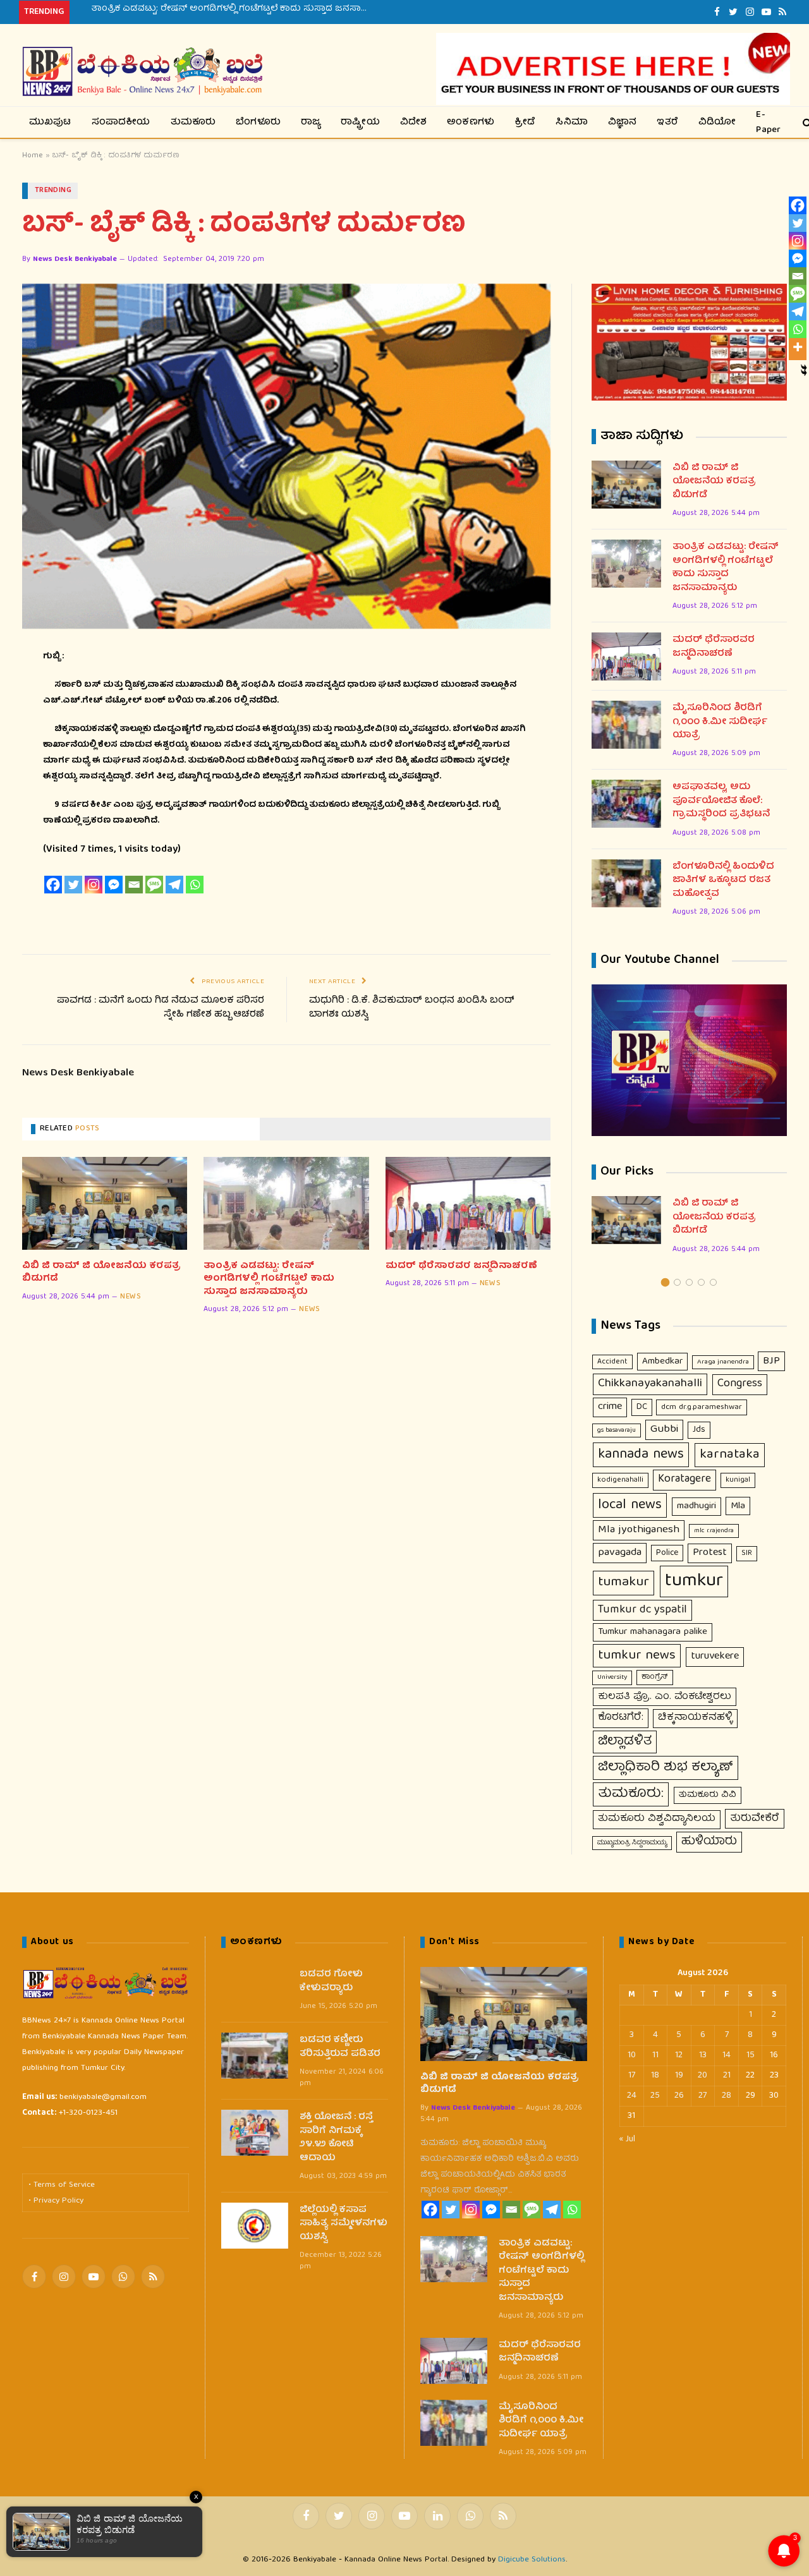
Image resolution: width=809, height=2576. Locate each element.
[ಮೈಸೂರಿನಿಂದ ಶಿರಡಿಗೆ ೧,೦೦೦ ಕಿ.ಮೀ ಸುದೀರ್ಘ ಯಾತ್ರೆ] (626, 725)
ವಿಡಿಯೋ (717, 123)
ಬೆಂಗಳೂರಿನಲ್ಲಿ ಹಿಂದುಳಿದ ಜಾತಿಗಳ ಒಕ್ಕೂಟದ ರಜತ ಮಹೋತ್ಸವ (723, 881)
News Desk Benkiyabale (75, 259)
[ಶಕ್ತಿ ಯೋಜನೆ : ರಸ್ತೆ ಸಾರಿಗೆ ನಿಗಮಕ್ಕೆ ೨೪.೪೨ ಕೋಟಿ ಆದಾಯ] (255, 2133)
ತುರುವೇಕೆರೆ (755, 1819)
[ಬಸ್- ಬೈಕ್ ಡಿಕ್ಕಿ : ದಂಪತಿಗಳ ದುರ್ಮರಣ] (286, 456)
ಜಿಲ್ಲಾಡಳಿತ (625, 1742)
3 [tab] (689, 1282)
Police (667, 1553)
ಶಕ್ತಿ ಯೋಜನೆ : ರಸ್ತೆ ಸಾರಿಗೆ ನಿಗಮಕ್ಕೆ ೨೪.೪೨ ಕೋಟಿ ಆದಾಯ (336, 2138)
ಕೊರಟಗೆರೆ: (621, 1718)
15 (751, 2055)
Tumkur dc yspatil (642, 1610)
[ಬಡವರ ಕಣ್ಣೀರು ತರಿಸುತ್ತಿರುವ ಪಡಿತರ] (255, 2056)
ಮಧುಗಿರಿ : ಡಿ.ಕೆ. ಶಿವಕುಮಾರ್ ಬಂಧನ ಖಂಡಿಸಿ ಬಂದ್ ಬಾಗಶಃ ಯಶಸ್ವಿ (412, 1008)
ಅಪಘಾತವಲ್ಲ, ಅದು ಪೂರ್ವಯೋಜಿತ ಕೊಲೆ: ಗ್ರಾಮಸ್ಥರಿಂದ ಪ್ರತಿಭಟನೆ (721, 801)
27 (703, 2096)
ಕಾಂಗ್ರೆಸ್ (655, 1677)
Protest (710, 1553)
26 (679, 2096)
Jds (699, 1430)
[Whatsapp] (195, 885)
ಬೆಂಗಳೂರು (258, 123)
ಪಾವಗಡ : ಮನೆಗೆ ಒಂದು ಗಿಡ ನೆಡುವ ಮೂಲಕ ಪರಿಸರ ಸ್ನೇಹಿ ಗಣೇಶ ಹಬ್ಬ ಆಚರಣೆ (161, 1008)
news (131, 1297)
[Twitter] (73, 885)
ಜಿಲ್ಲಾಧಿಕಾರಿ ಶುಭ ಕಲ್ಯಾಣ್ (666, 1768)
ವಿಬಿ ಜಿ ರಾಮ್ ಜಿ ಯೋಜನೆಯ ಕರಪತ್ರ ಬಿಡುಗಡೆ (101, 1273)
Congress (740, 1384)
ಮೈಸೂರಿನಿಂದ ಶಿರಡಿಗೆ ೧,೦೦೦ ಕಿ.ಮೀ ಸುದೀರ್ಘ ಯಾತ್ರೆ (720, 722)
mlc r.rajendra (714, 1531)
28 (727, 2096)
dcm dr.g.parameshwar (702, 1407)
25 (655, 2096)
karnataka (730, 1455)
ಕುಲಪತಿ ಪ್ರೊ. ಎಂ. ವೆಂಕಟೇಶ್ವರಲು (665, 1697)
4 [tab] (701, 1282)
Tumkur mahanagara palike (653, 1632)
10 (632, 2055)
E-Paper (768, 122)
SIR (747, 1553)
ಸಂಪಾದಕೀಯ (121, 123)
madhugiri (696, 1506)
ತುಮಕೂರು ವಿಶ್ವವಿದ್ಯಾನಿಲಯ (657, 1819)
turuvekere (715, 1656)
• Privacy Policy (56, 2201)
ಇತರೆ (667, 123)
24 (632, 2096)
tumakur (623, 1583)
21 (727, 2076)
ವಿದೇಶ (414, 123)
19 (679, 2076)
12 (679, 2055)
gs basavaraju (617, 1430)
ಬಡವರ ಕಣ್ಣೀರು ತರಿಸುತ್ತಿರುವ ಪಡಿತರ (340, 2047)
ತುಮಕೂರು (193, 123)
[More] (798, 347)
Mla (738, 1506)
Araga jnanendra (723, 1362)
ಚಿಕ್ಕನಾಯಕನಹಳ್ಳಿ (695, 1718)
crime (610, 1407)
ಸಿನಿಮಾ (572, 123)
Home (33, 156)
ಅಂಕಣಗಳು (471, 123)
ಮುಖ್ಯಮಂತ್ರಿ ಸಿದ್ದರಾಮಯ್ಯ (632, 1843)
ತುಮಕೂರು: (631, 1794)
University (612, 1677)
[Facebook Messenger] (114, 885)
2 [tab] (677, 1282)
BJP (771, 1361)
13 (703, 2055)
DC (642, 1407)
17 (632, 2076)
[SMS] (154, 885)
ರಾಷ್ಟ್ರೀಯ (360, 123)
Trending (53, 190)
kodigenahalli (620, 1480)
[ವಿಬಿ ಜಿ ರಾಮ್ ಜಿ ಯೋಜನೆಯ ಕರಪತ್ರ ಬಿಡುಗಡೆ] (105, 1203)
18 (655, 2076)
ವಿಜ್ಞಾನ (623, 123)
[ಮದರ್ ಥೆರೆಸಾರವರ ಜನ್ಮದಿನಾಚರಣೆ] (468, 1203)
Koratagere (684, 1479)
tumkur (694, 1581)
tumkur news (637, 1656)
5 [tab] (713, 1282)
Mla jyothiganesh (639, 1530)
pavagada (620, 1553)
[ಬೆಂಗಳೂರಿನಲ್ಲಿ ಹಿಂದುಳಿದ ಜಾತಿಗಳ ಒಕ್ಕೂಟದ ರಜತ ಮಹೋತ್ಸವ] (626, 883)
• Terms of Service (62, 2185)
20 (703, 2076)
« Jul (627, 2139)
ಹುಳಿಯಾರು (709, 1842)
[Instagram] (94, 885)
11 (655, 2055)
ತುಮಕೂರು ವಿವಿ (708, 1795)
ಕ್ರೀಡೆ (525, 123)
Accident (612, 1362)
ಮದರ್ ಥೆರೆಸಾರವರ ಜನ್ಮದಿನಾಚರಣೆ (461, 1266)
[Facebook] (53, 885)
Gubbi (664, 1430)
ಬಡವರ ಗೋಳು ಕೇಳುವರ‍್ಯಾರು (331, 1982)
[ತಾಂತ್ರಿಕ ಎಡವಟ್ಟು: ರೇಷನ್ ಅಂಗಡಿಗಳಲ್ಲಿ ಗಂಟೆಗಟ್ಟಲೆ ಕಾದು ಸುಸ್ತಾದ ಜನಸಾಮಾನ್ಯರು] (286, 1203)
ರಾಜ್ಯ (311, 123)
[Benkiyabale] (143, 72)
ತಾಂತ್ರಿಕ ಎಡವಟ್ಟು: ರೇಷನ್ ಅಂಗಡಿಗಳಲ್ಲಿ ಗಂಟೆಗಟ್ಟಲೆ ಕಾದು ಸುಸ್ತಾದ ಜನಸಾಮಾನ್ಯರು (234, 9)
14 (727, 2055)
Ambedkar (662, 1362)
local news (630, 1505)
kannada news (641, 1455)
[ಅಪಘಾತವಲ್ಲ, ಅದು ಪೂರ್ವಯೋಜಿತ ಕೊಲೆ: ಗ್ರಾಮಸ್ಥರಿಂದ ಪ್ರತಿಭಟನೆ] (626, 804)
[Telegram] (174, 885)
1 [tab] (665, 1282)
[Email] (134, 885)
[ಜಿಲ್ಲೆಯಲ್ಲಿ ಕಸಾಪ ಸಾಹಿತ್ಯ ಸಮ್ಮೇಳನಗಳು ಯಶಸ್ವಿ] (255, 2226)
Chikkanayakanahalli (650, 1384)
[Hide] (804, 368)
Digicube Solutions (532, 2560)
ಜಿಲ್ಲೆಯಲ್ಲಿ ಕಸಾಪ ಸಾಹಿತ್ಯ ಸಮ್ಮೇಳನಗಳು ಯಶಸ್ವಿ (344, 2224)
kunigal (738, 1480)
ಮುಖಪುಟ (50, 123)
